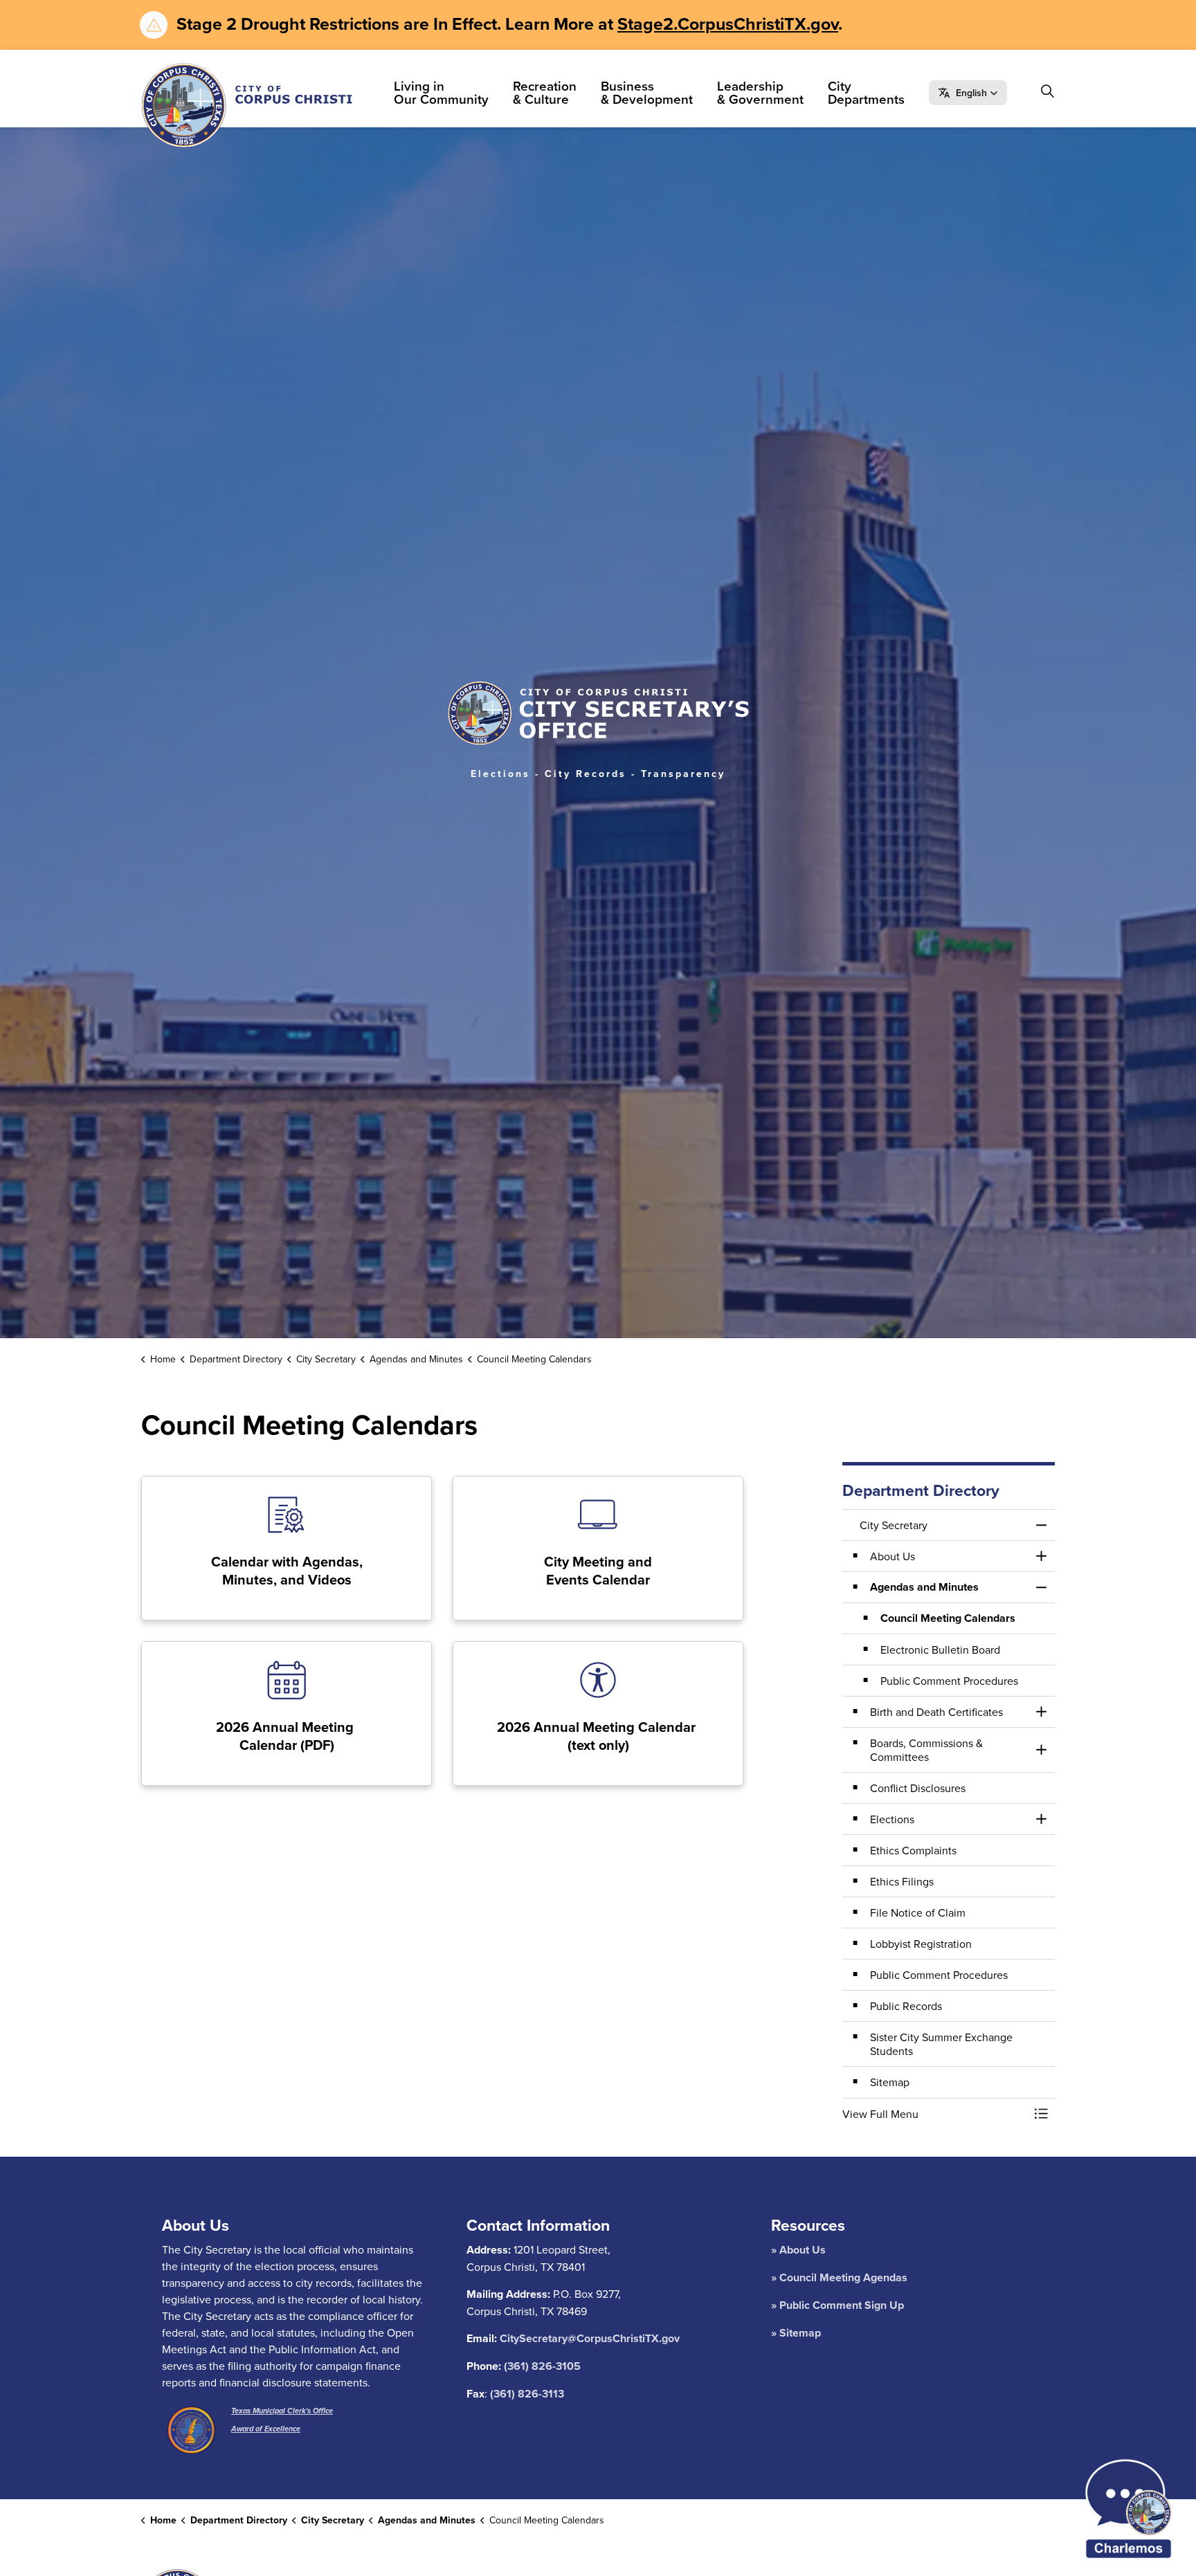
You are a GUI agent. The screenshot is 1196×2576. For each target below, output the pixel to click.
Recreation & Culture (545, 92)
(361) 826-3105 (542, 2366)
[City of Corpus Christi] (247, 105)
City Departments (866, 92)
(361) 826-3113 (527, 2394)
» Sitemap (796, 2333)
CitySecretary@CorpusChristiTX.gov (590, 2338)
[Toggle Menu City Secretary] (1041, 1525)
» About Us (798, 2250)
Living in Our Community (441, 92)
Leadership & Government (760, 92)
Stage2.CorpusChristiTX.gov (728, 24)
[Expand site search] (1047, 91)
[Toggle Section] (1041, 1556)
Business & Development (647, 92)
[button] (968, 93)
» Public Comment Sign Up (837, 2305)
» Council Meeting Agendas (839, 2277)
